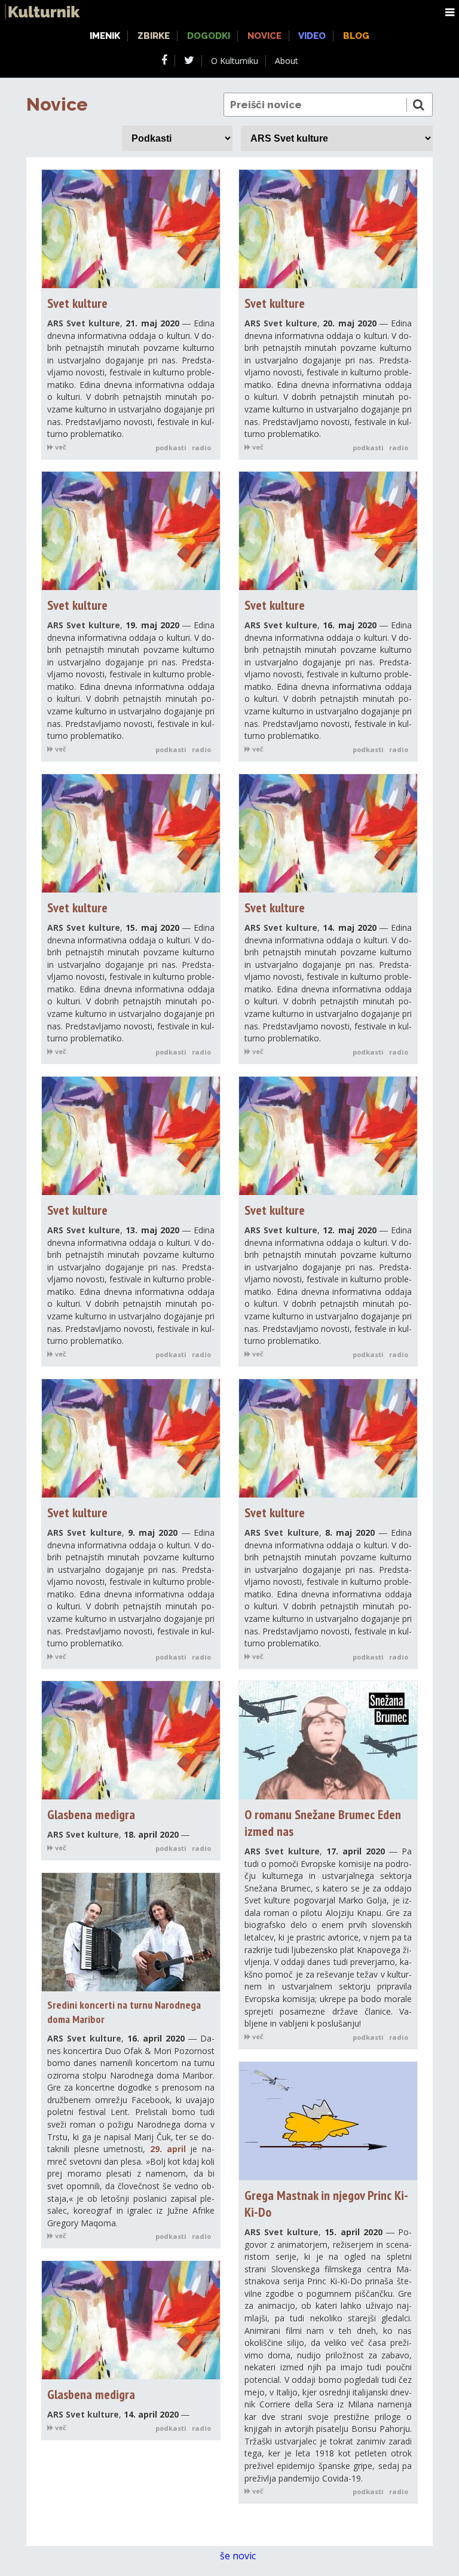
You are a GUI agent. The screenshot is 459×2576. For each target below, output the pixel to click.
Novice (57, 104)
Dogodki (209, 36)
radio (201, 447)
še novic (239, 2556)
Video (312, 36)
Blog (356, 36)
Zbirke (154, 36)
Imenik (105, 36)
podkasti (171, 447)
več (60, 447)
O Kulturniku (235, 61)
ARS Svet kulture (84, 323)
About (287, 61)
